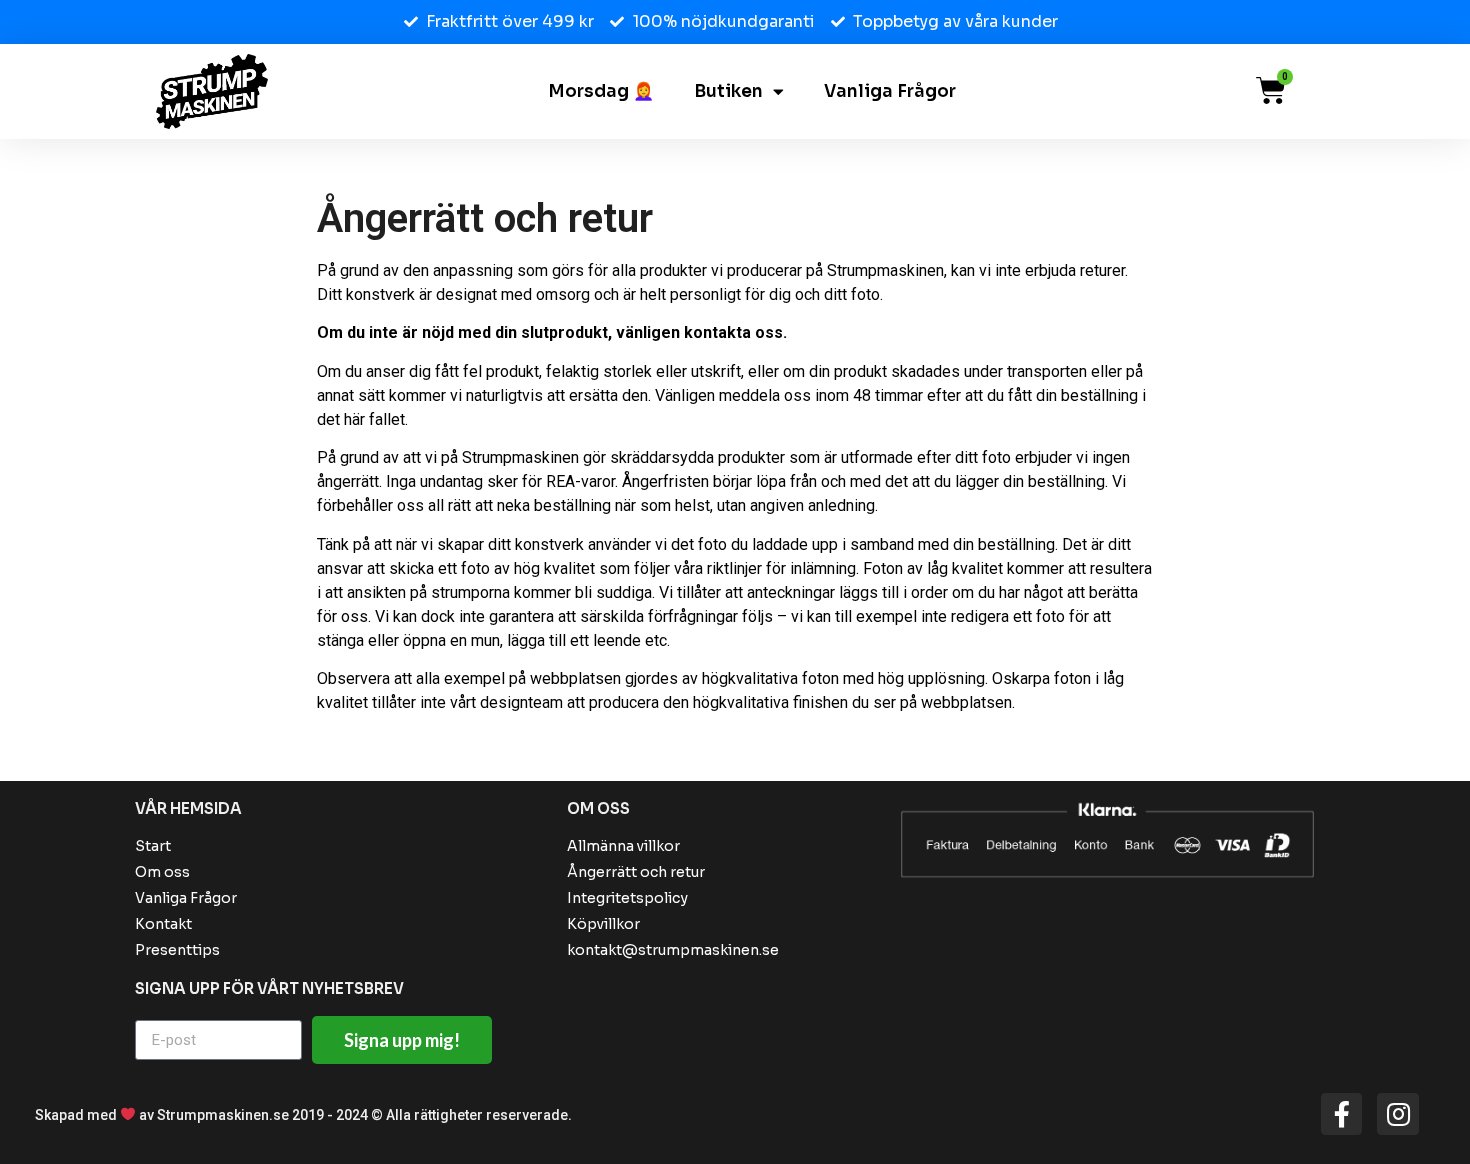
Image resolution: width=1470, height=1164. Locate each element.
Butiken (728, 92)
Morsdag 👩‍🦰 (601, 92)
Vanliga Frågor (890, 92)
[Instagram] (1398, 1114)
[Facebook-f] (1342, 1114)
